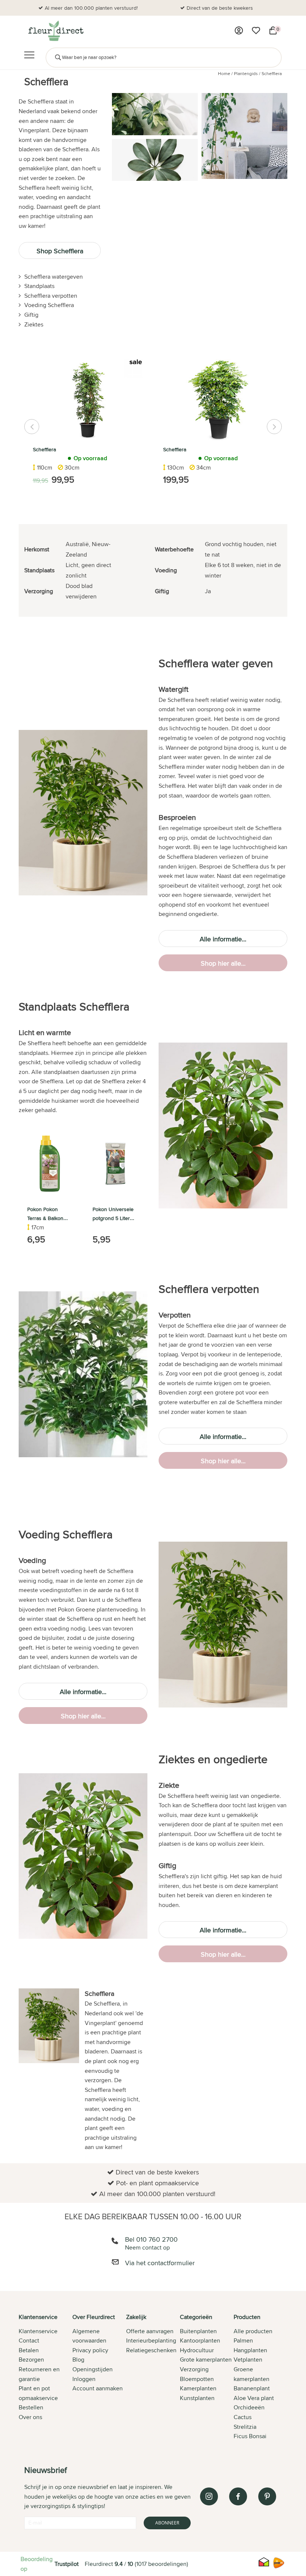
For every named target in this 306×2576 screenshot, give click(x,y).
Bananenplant (252, 2388)
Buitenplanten (198, 2331)
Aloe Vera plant (254, 2398)
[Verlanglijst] (256, 31)
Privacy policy (90, 2350)
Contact (29, 2340)
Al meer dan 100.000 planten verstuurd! (91, 8)
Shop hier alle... (223, 963)
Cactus (243, 2417)
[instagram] (209, 2496)
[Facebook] (238, 2496)
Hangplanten (250, 2350)
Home (224, 73)
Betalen (29, 2350)
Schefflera (272, 73)
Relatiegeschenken (151, 2350)
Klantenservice (38, 2331)
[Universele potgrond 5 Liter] (115, 1164)
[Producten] (239, 31)
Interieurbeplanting (151, 2340)
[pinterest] (267, 2496)
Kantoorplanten (200, 2340)
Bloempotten (197, 2379)
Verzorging (194, 2369)
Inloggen (84, 2379)
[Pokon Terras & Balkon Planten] (50, 1164)
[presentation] (32, 427)
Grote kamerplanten (206, 2360)
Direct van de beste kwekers (220, 8)
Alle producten (253, 2331)
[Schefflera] (88, 400)
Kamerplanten (198, 2388)
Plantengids (246, 73)
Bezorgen (31, 2360)
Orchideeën (249, 2407)
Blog (78, 2360)
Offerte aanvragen (150, 2331)
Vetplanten (248, 2360)
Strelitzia (245, 2427)
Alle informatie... (223, 939)
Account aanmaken (98, 2388)
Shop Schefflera (60, 251)
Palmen (243, 2340)
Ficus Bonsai (250, 2436)
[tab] (46, 2377)
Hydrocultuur (197, 2350)
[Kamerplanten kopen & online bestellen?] (55, 31)
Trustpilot (67, 2564)
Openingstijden (93, 2369)
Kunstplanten (197, 2398)
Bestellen (31, 2407)
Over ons (30, 2417)
